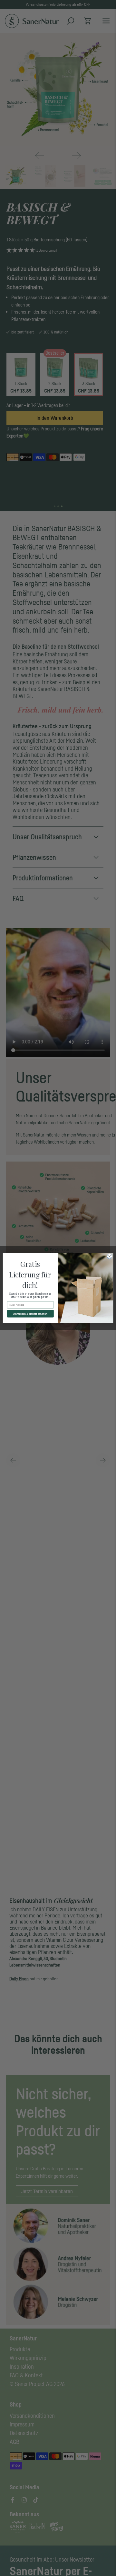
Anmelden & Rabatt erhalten (30, 1314)
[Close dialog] (109, 1256)
